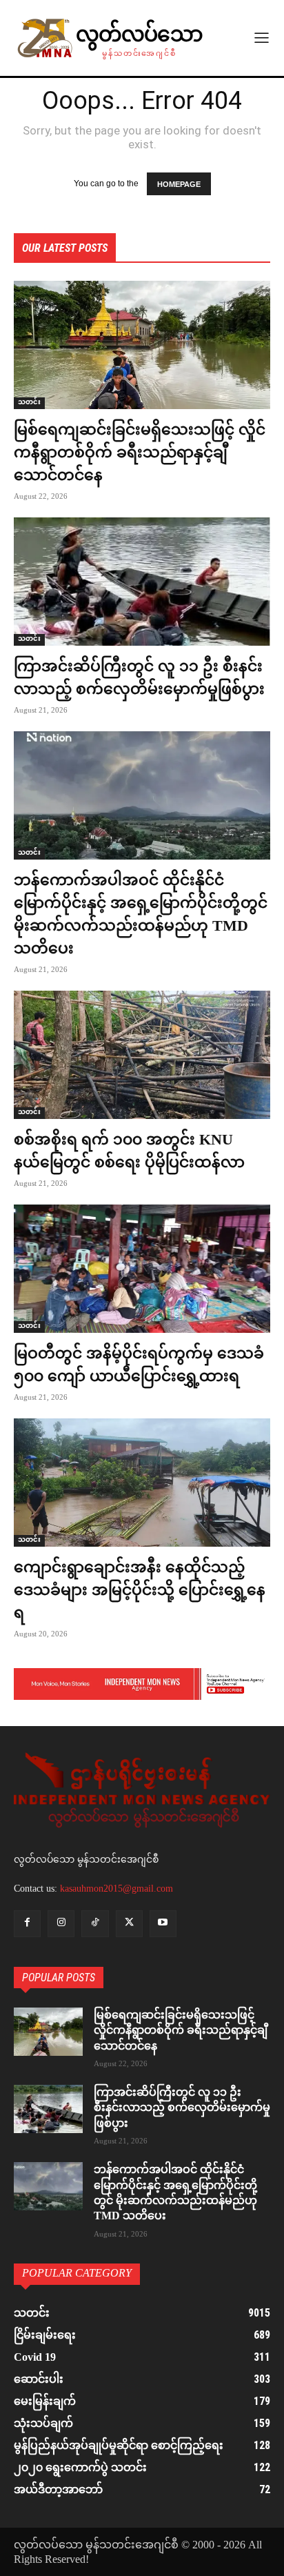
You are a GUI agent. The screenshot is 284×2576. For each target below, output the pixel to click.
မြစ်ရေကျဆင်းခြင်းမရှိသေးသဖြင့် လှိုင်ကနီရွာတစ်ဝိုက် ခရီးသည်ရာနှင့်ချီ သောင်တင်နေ (140, 452)
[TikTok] (95, 1924)
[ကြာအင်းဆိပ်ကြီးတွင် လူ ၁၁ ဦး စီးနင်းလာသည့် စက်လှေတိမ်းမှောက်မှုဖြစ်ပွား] (142, 582)
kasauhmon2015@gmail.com (116, 1889)
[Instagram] (61, 1924)
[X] (129, 1924)
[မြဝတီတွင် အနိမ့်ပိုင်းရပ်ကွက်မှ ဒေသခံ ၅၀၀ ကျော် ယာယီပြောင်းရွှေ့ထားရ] (142, 1269)
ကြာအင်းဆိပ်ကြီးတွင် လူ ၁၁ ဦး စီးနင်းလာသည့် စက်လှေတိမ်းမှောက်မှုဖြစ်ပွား (182, 2108)
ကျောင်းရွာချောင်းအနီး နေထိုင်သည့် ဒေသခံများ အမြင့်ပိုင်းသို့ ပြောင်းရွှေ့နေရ (140, 1590)
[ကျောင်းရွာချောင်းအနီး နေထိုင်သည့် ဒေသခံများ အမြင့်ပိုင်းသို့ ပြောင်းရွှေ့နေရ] (142, 1483)
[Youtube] (163, 1924)
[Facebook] (27, 1924)
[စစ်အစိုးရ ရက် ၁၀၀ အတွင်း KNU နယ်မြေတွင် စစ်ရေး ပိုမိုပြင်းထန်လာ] (142, 1055)
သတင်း (29, 403)
